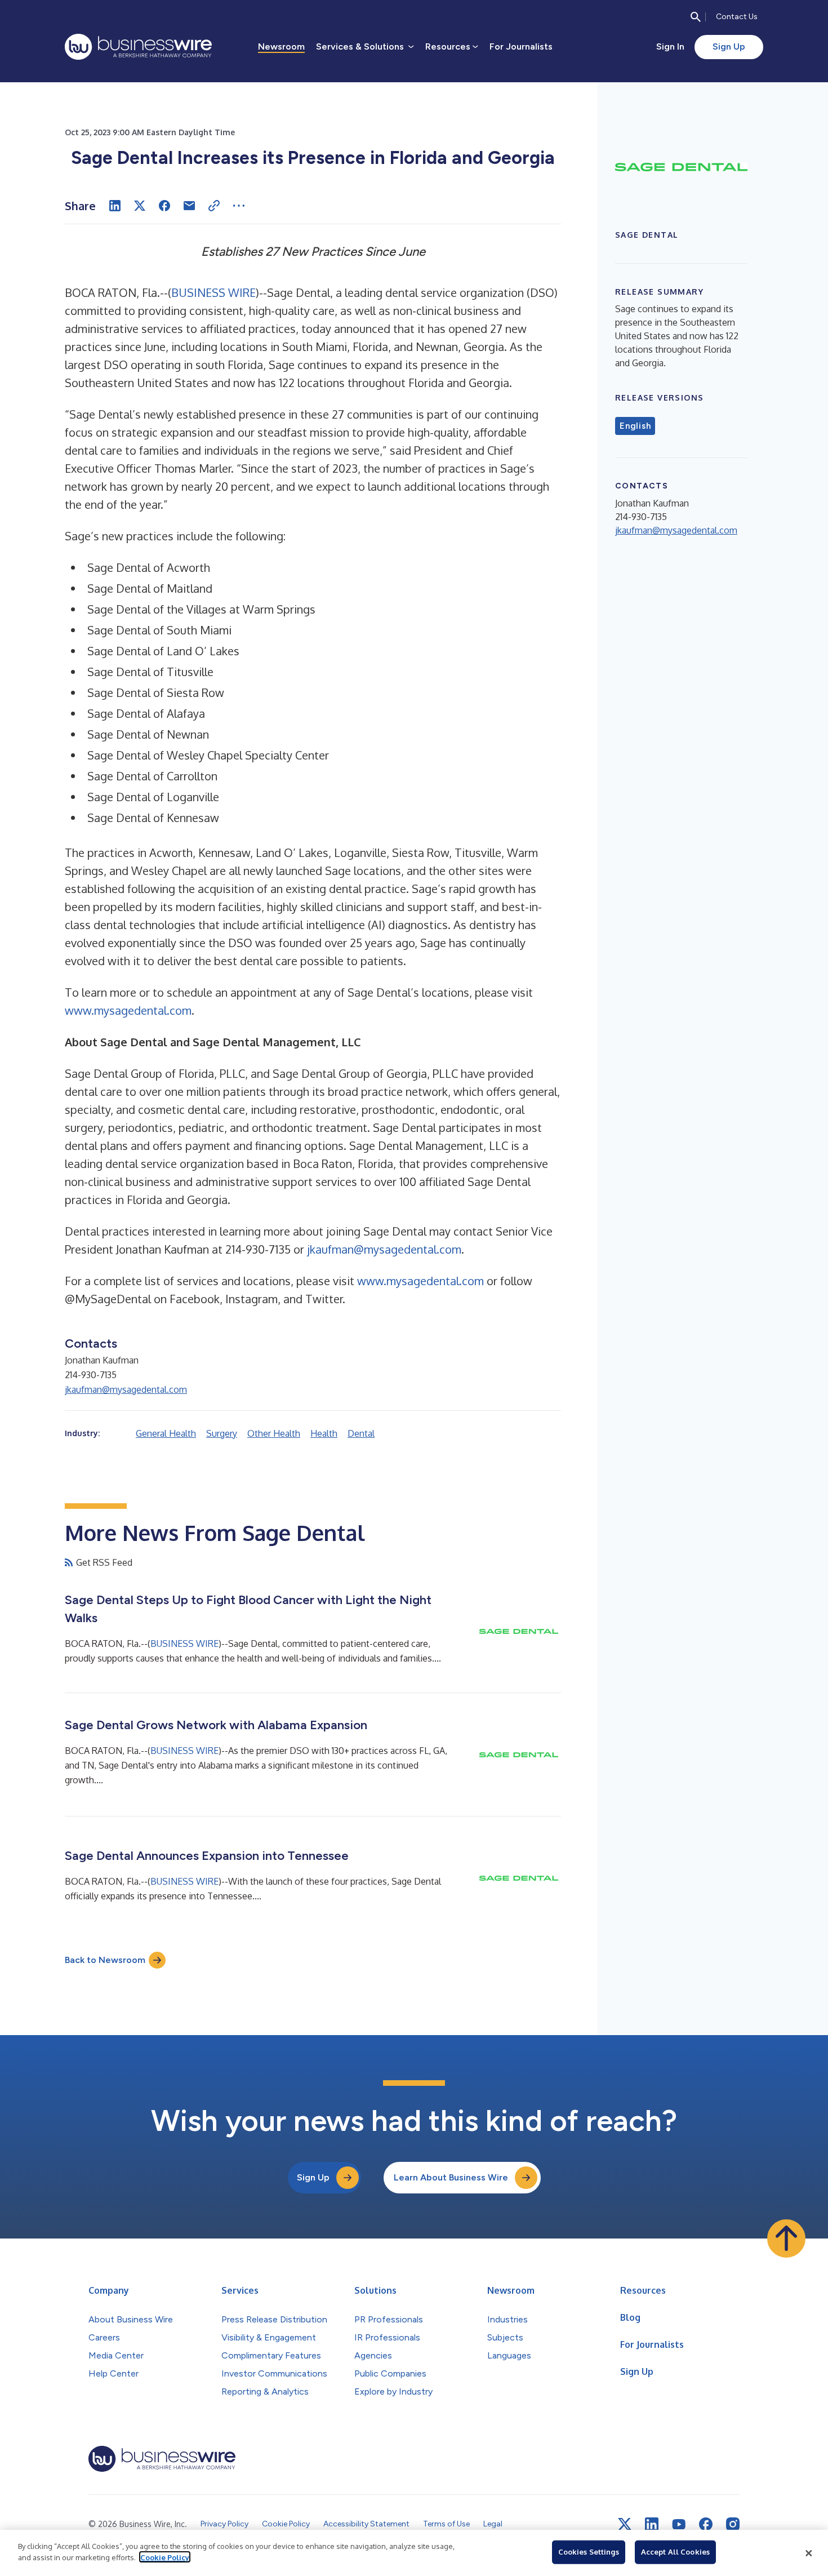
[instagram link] (733, 2524)
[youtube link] (679, 2524)
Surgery (222, 1433)
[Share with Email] (189, 206)
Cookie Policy (165, 2557)
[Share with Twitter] (140, 206)
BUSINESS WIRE (213, 292)
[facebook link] (706, 2524)
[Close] (809, 2553)
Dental (361, 1433)
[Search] (696, 17)
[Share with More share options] (239, 206)
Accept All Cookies (675, 2552)
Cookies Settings (589, 2552)
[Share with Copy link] (214, 206)
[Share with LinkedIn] (115, 206)
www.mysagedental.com (128, 1010)
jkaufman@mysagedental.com (384, 1249)
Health (324, 1433)
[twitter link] (625, 2524)
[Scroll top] (786, 2239)
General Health (166, 1433)
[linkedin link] (652, 2524)
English (635, 426)
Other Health (274, 1433)
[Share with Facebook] (164, 206)
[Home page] (138, 47)
